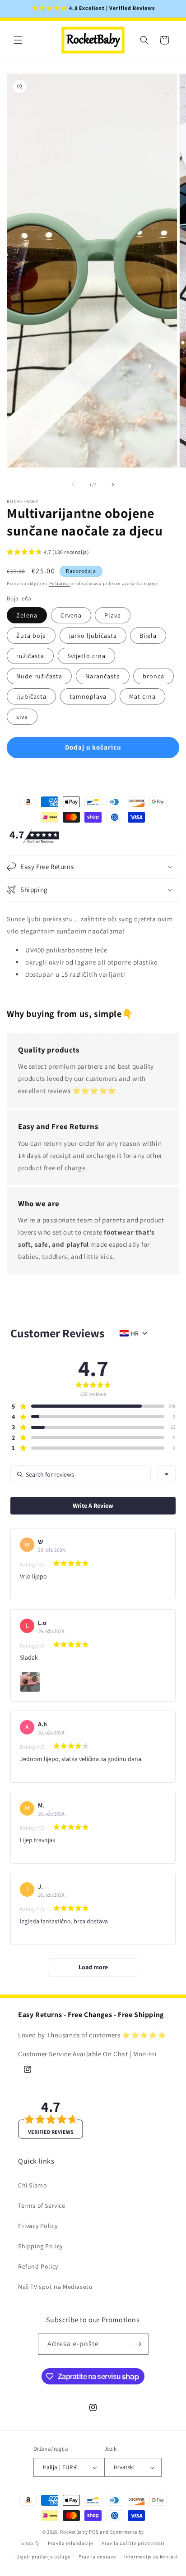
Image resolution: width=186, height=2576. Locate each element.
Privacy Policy (38, 2226)
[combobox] (167, 1474)
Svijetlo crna (86, 656)
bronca (153, 676)
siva (22, 717)
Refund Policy (38, 2266)
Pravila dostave (97, 2557)
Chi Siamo (33, 2185)
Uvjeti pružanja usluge (43, 2557)
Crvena (71, 615)
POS (94, 2532)
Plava (113, 615)
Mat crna (142, 696)
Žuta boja (31, 636)
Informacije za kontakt (151, 2557)
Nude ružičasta (39, 676)
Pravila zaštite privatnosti (133, 2543)
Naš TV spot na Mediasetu (55, 2287)
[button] (18, 40)
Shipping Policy (40, 2246)
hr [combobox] (135, 1333)
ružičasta (30, 656)
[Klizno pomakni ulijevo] (73, 485)
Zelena (27, 615)
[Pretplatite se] (138, 2344)
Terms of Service (42, 2205)
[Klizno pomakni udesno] (113, 485)
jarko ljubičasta (93, 636)
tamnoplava (88, 696)
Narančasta (103, 676)
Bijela (148, 636)
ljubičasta (31, 696)
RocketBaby (74, 2532)
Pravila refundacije (70, 2543)
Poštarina (60, 583)
